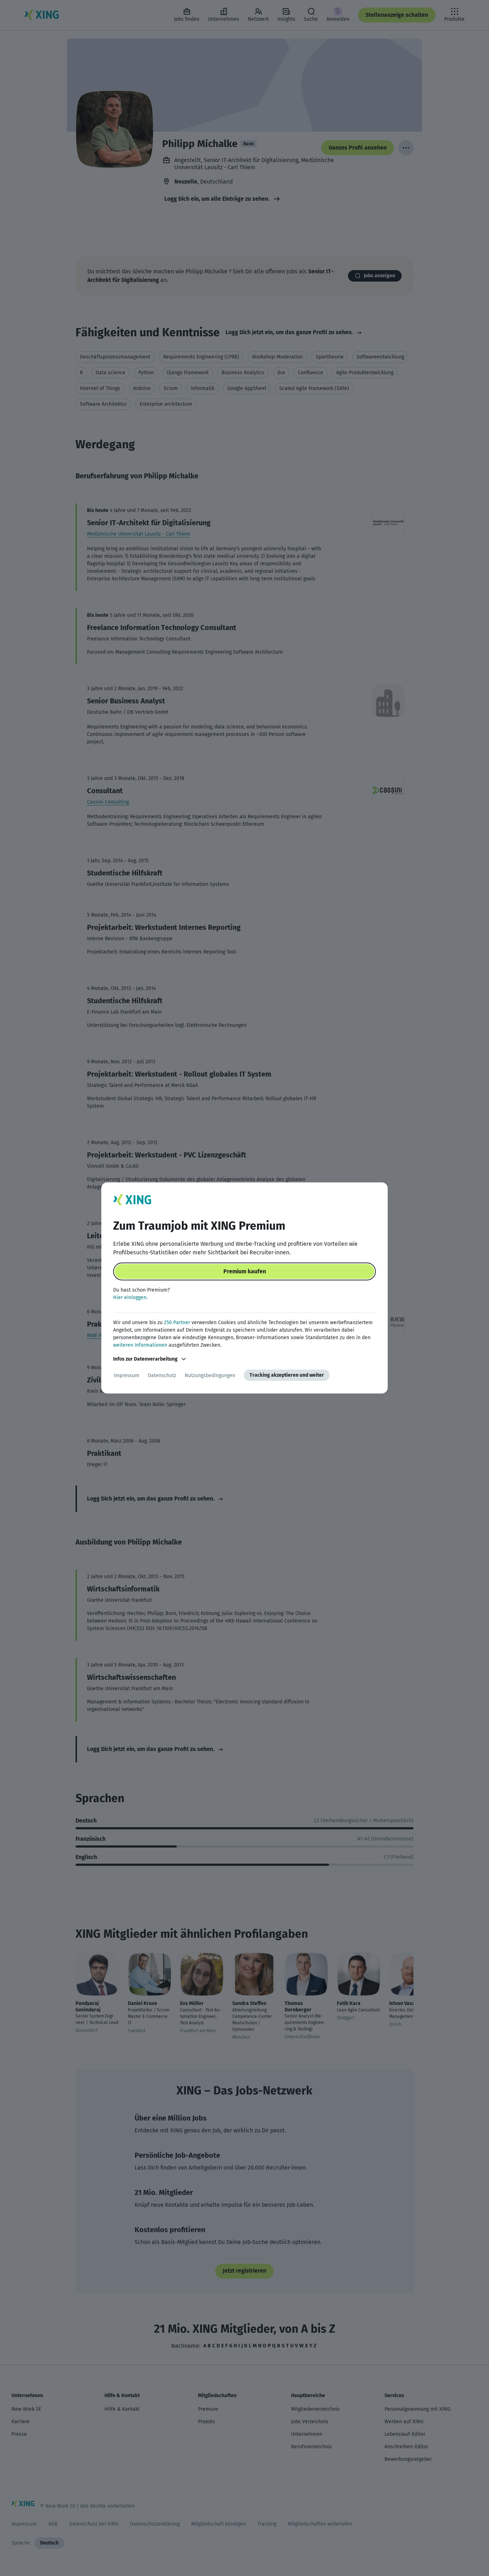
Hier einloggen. (130, 1297)
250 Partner (177, 1323)
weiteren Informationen (140, 1345)
